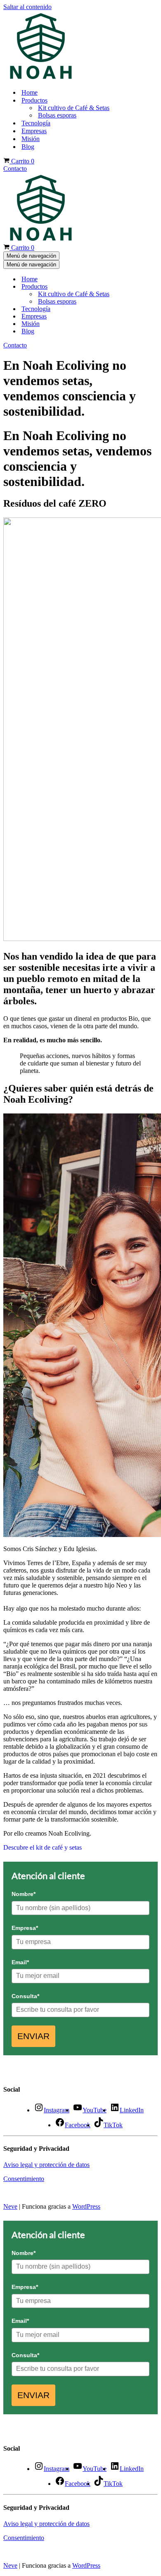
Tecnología (36, 123)
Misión (31, 139)
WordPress (86, 2206)
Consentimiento (24, 2179)
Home (30, 92)
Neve (10, 2206)
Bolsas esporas (57, 115)
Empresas (34, 131)
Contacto (15, 169)
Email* (20, 1962)
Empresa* (25, 1928)
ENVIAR (33, 2036)
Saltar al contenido (27, 7)
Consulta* (25, 1996)
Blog (28, 147)
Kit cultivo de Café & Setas (74, 108)
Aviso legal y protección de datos (46, 2165)
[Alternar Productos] (135, 287)
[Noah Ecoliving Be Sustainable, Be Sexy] (41, 78)
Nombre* (24, 1894)
